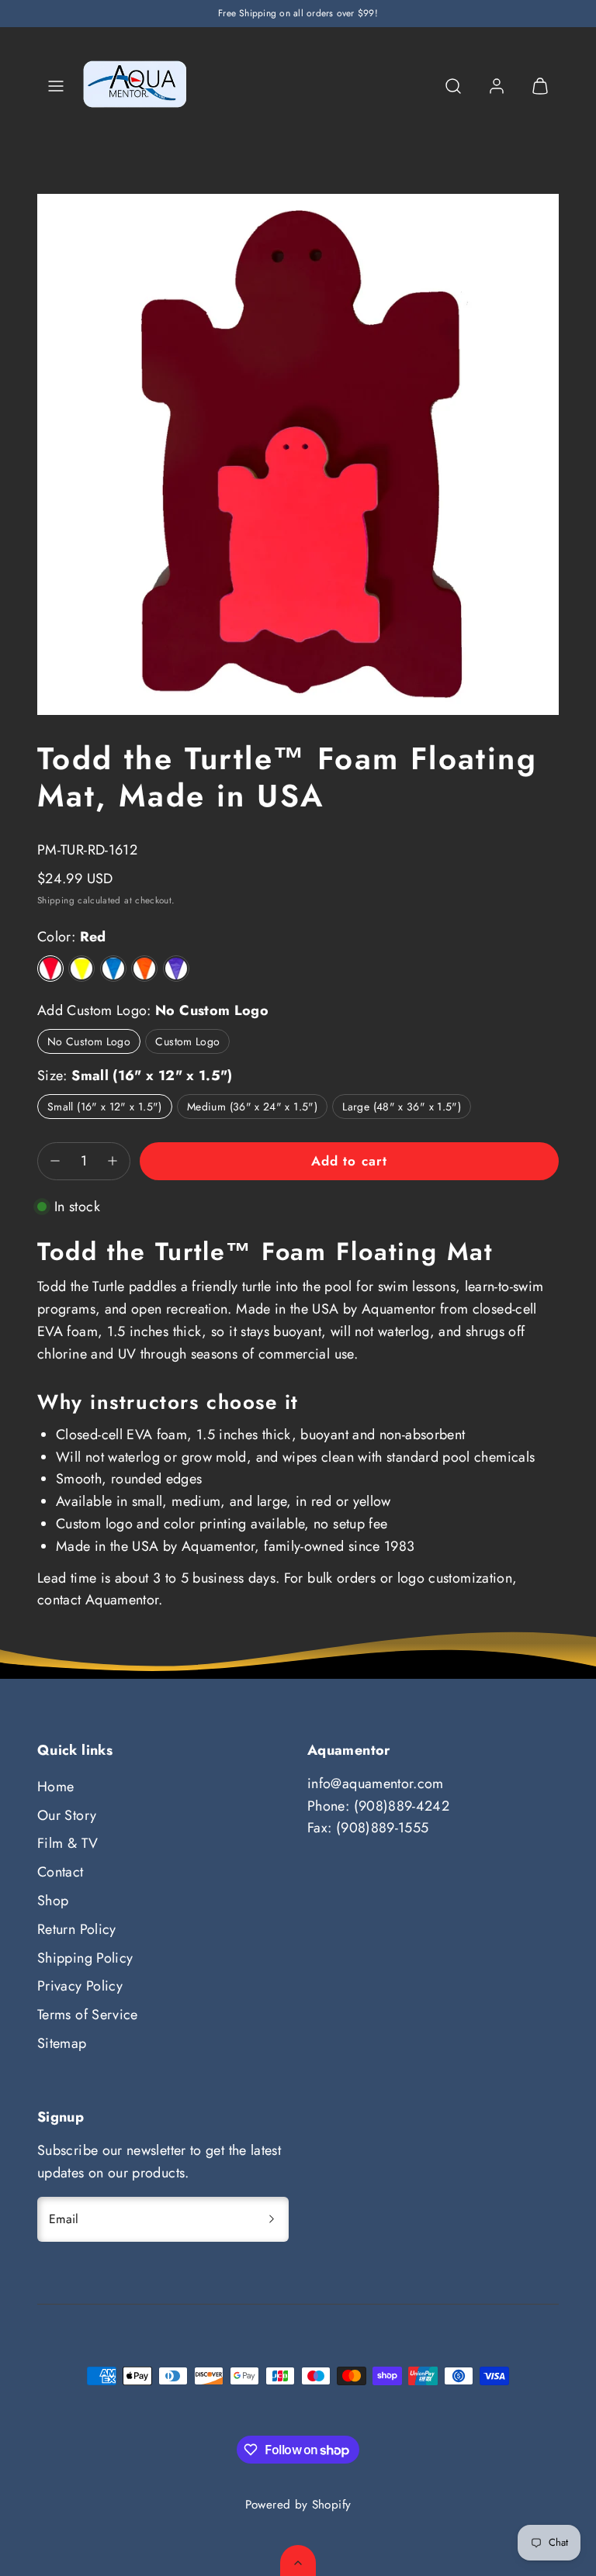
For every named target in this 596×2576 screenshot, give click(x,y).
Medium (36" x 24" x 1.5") (252, 1107)
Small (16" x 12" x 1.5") (105, 1107)
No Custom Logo (89, 1041)
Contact (61, 1872)
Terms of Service (88, 2015)
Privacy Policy (80, 1986)
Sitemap (62, 2043)
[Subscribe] (272, 2219)
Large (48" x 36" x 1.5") (402, 1107)
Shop (53, 1901)
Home (55, 1787)
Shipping (56, 900)
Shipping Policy (85, 1958)
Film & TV (68, 1843)
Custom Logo (187, 1041)
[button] (56, 86)
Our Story (67, 1815)
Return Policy (77, 1929)
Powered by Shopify (298, 2505)
